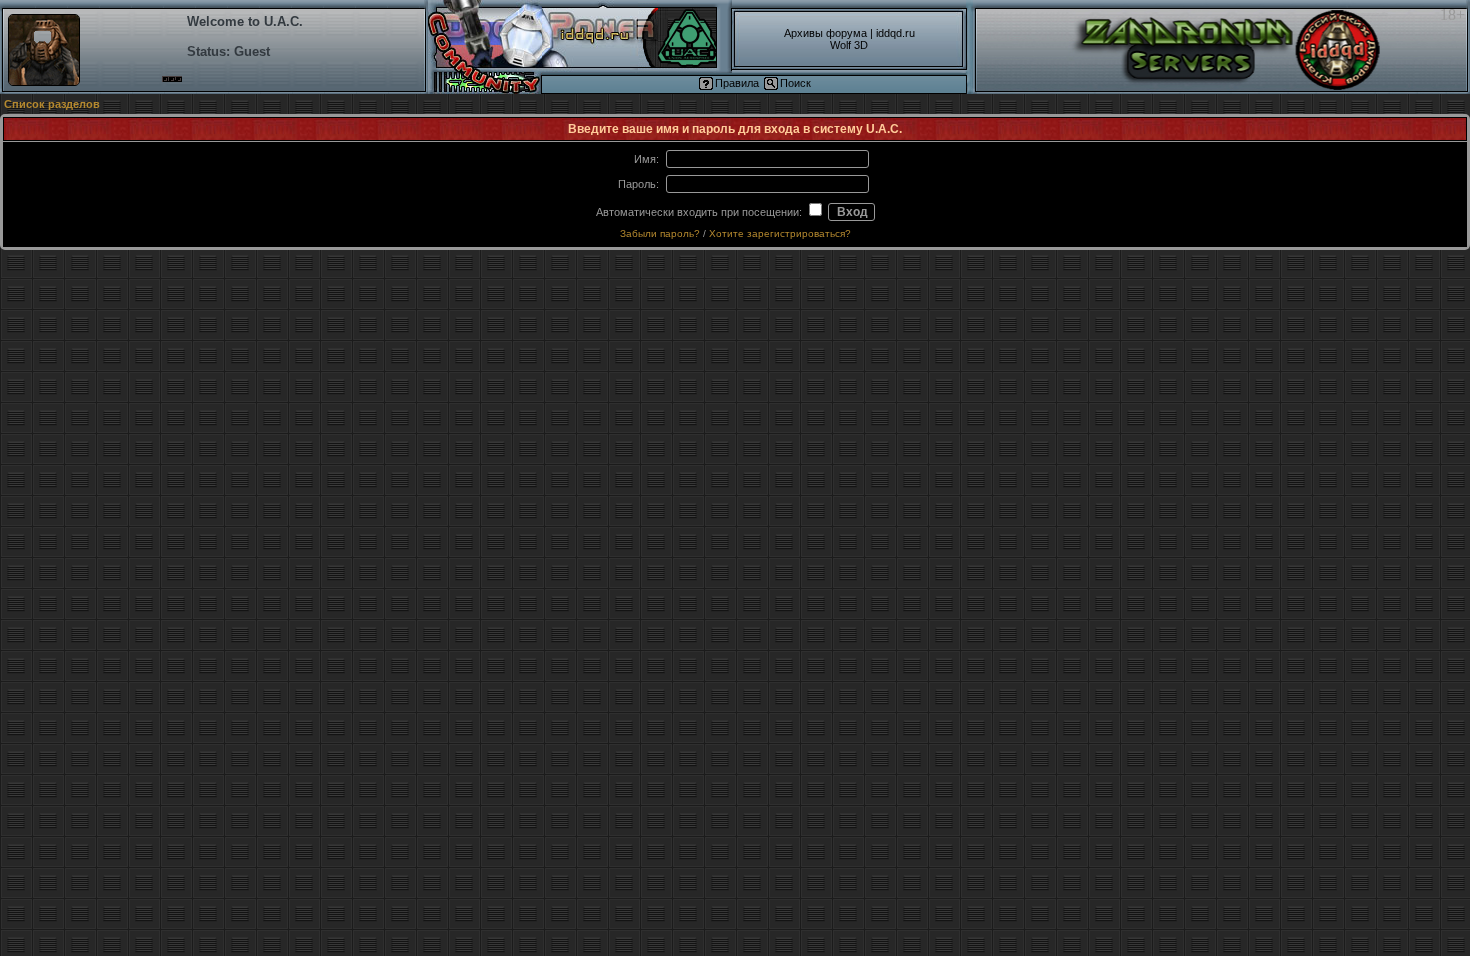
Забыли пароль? (660, 233)
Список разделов (52, 104)
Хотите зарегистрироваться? (780, 233)
